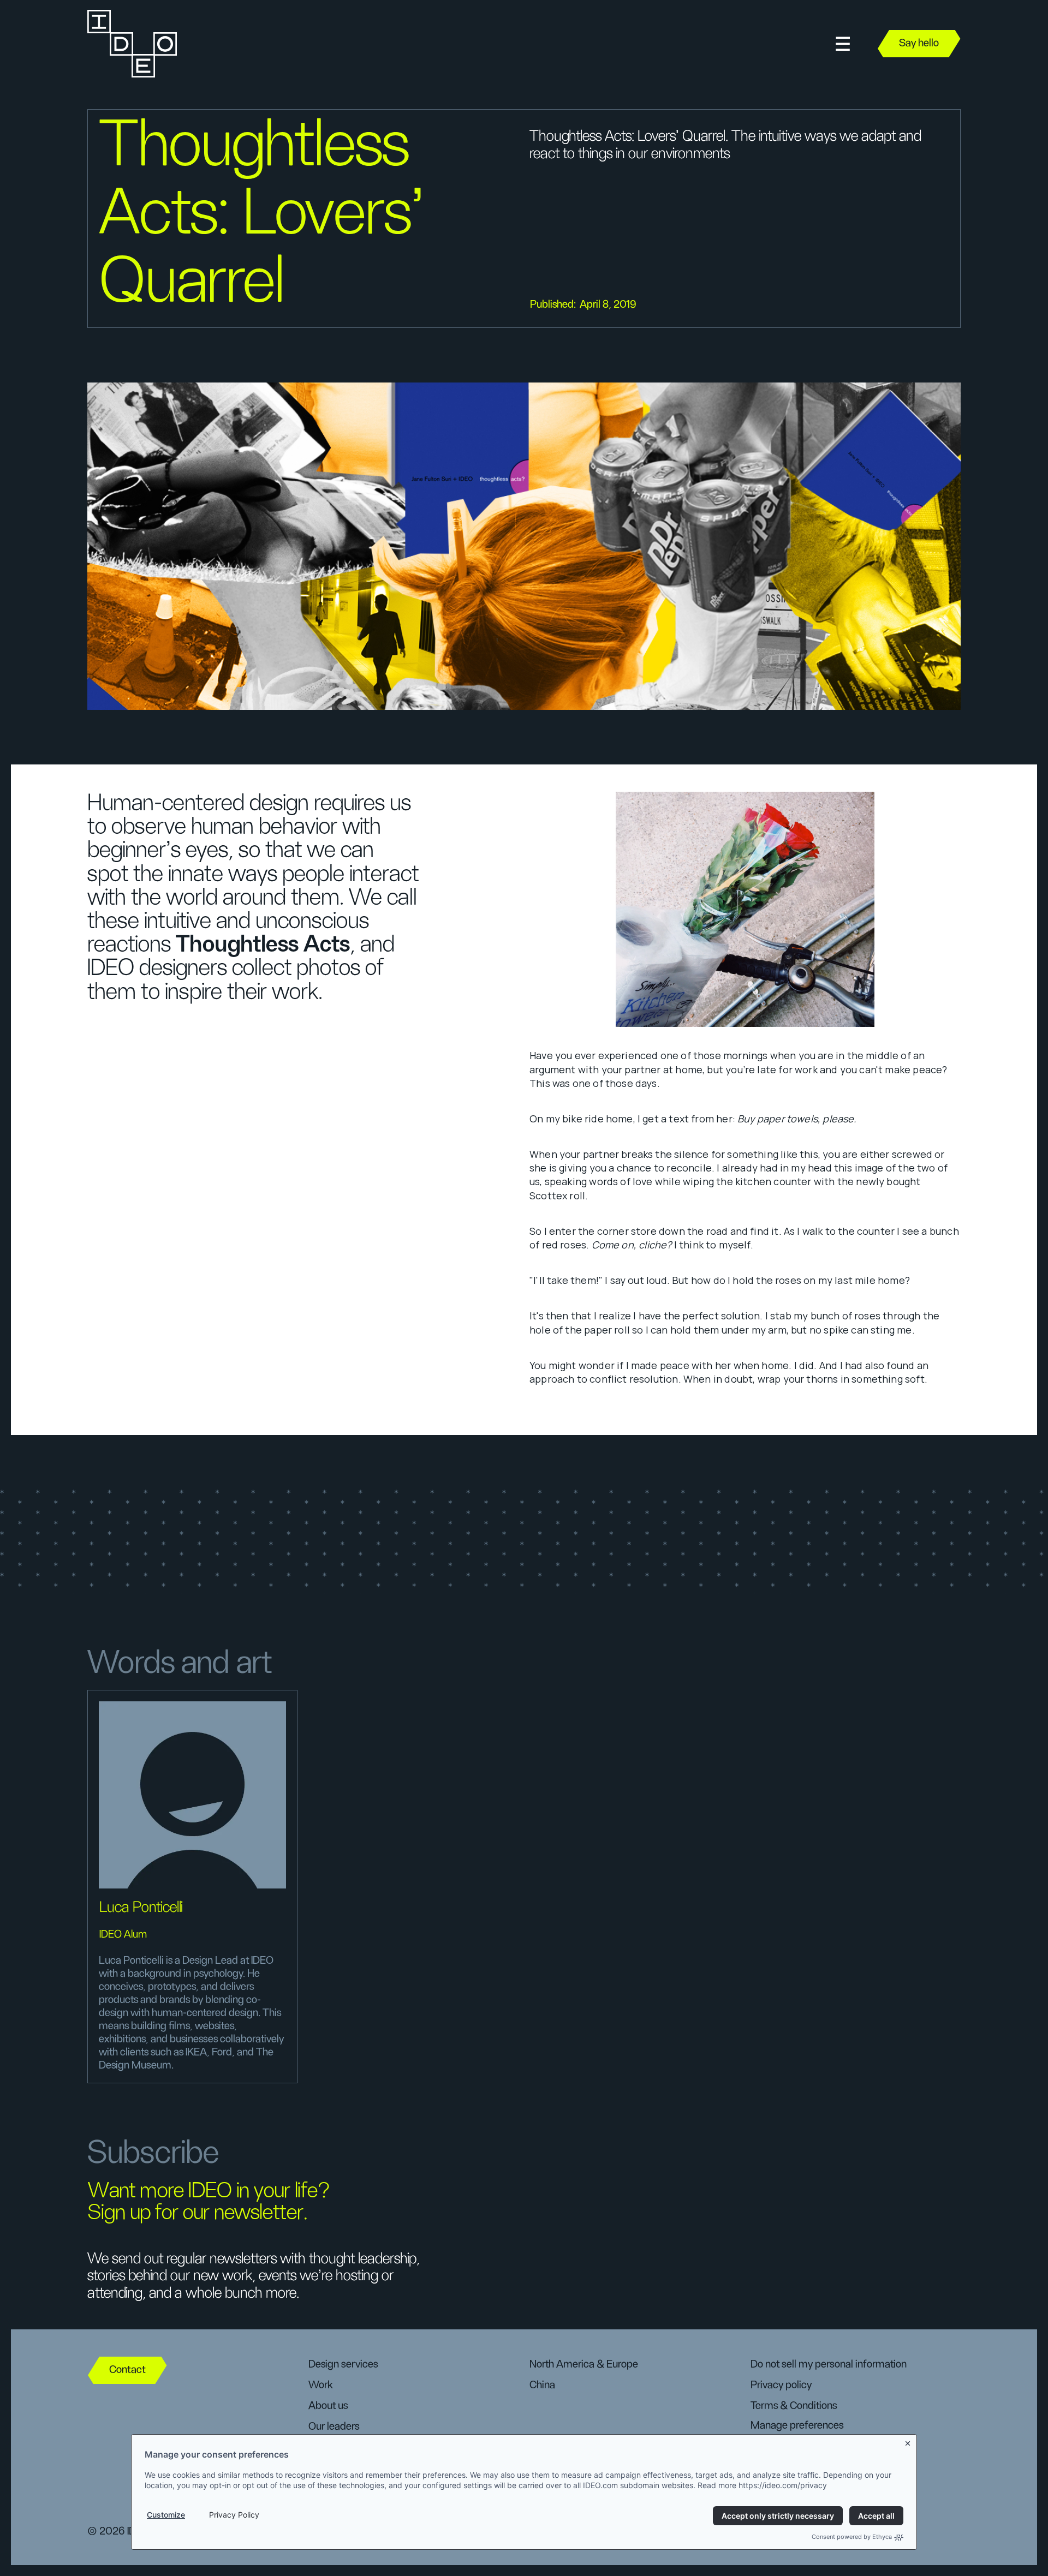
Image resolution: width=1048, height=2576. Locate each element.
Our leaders (334, 2426)
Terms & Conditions (794, 2406)
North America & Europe (584, 2364)
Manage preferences (797, 2425)
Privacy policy (781, 2385)
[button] (843, 44)
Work (321, 2385)
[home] (131, 44)
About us (328, 2406)
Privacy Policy (234, 2515)
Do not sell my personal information (829, 2364)
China (542, 2385)
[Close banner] (908, 2441)
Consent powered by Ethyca (852, 2537)
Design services (343, 2364)
